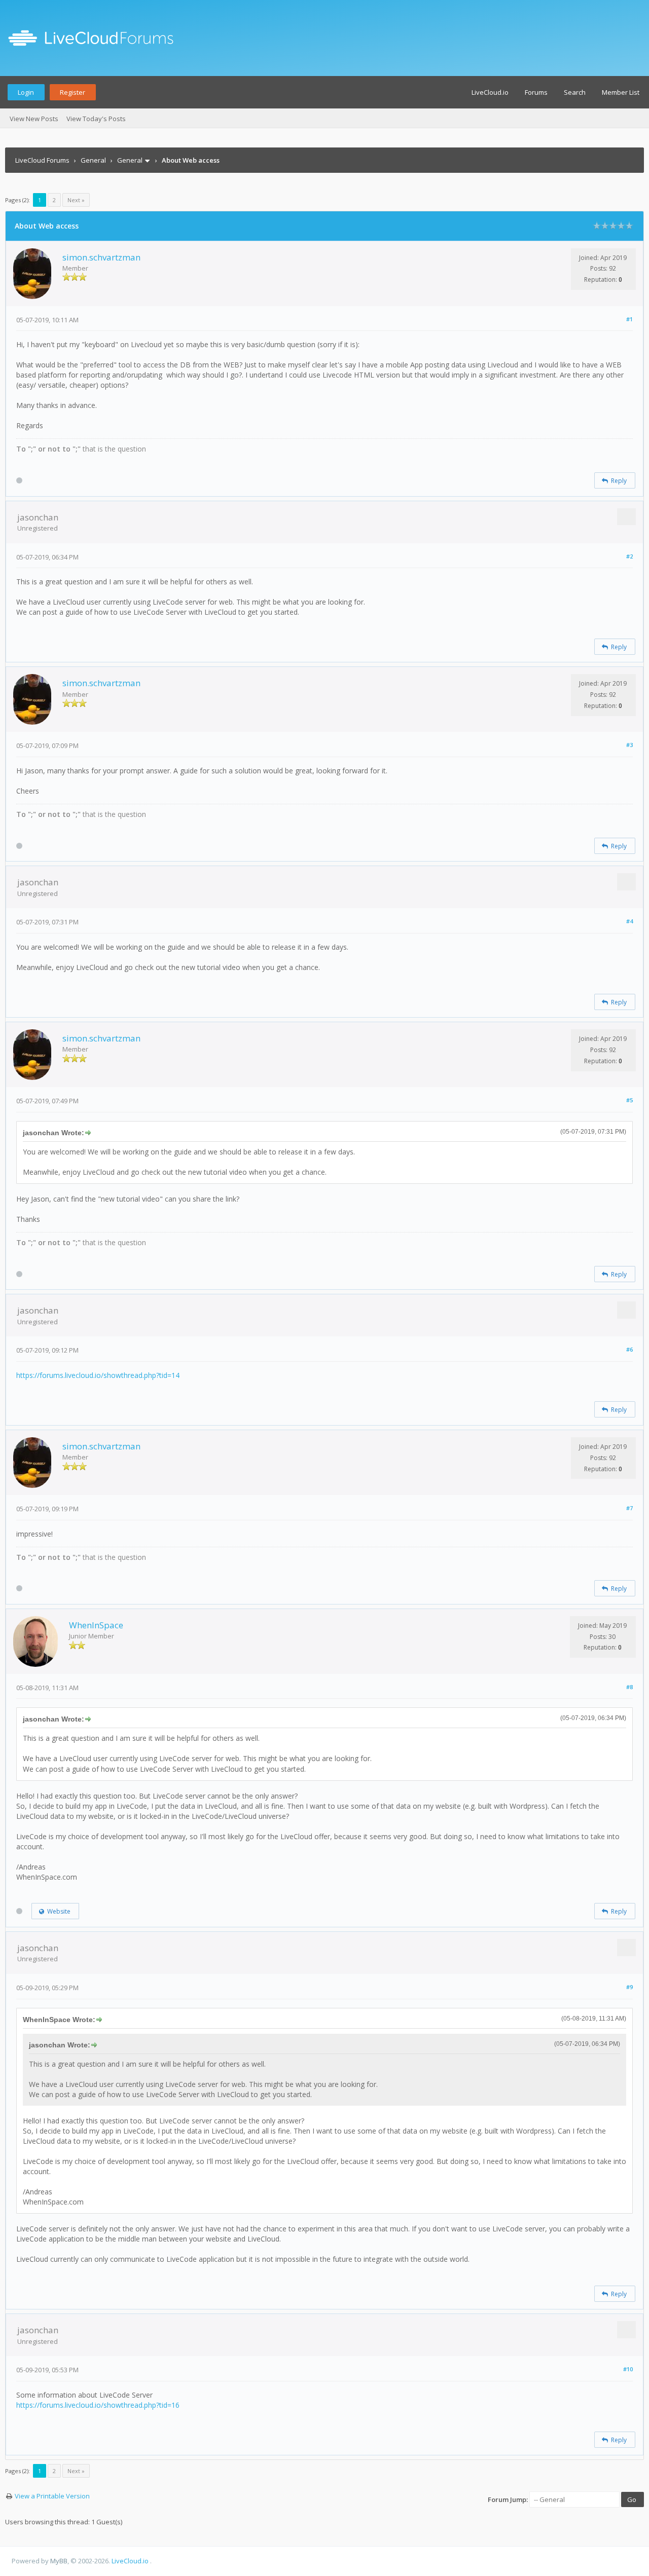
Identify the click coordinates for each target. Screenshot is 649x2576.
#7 (629, 1508)
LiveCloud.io (490, 92)
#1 (629, 319)
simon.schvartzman (101, 257)
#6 (629, 1349)
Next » (76, 200)
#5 (629, 1100)
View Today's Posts (96, 119)
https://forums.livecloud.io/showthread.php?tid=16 (98, 2405)
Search (575, 92)
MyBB (59, 2561)
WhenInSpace (96, 1625)
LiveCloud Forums (42, 160)
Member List (621, 92)
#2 (629, 556)
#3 (629, 745)
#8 (629, 1687)
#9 (629, 1987)
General (93, 160)
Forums (536, 92)
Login (26, 92)
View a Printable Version (52, 2496)
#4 (629, 921)
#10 (628, 2369)
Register (73, 92)
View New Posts (34, 119)
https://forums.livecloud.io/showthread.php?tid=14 (98, 1375)
